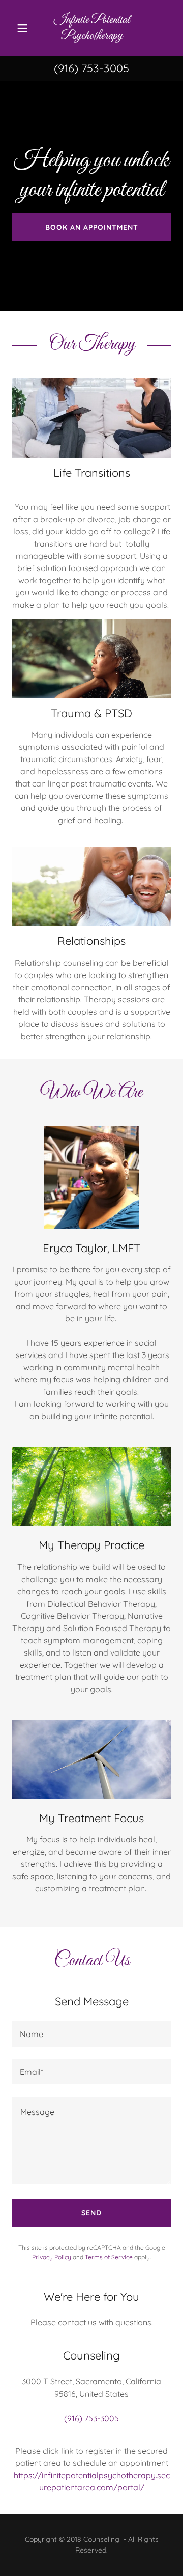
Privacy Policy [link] (52, 2257)
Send (91, 2213)
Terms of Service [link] (109, 2257)
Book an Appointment (92, 227)
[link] (92, 28)
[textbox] (91, 2034)
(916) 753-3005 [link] (91, 68)
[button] (22, 28)
